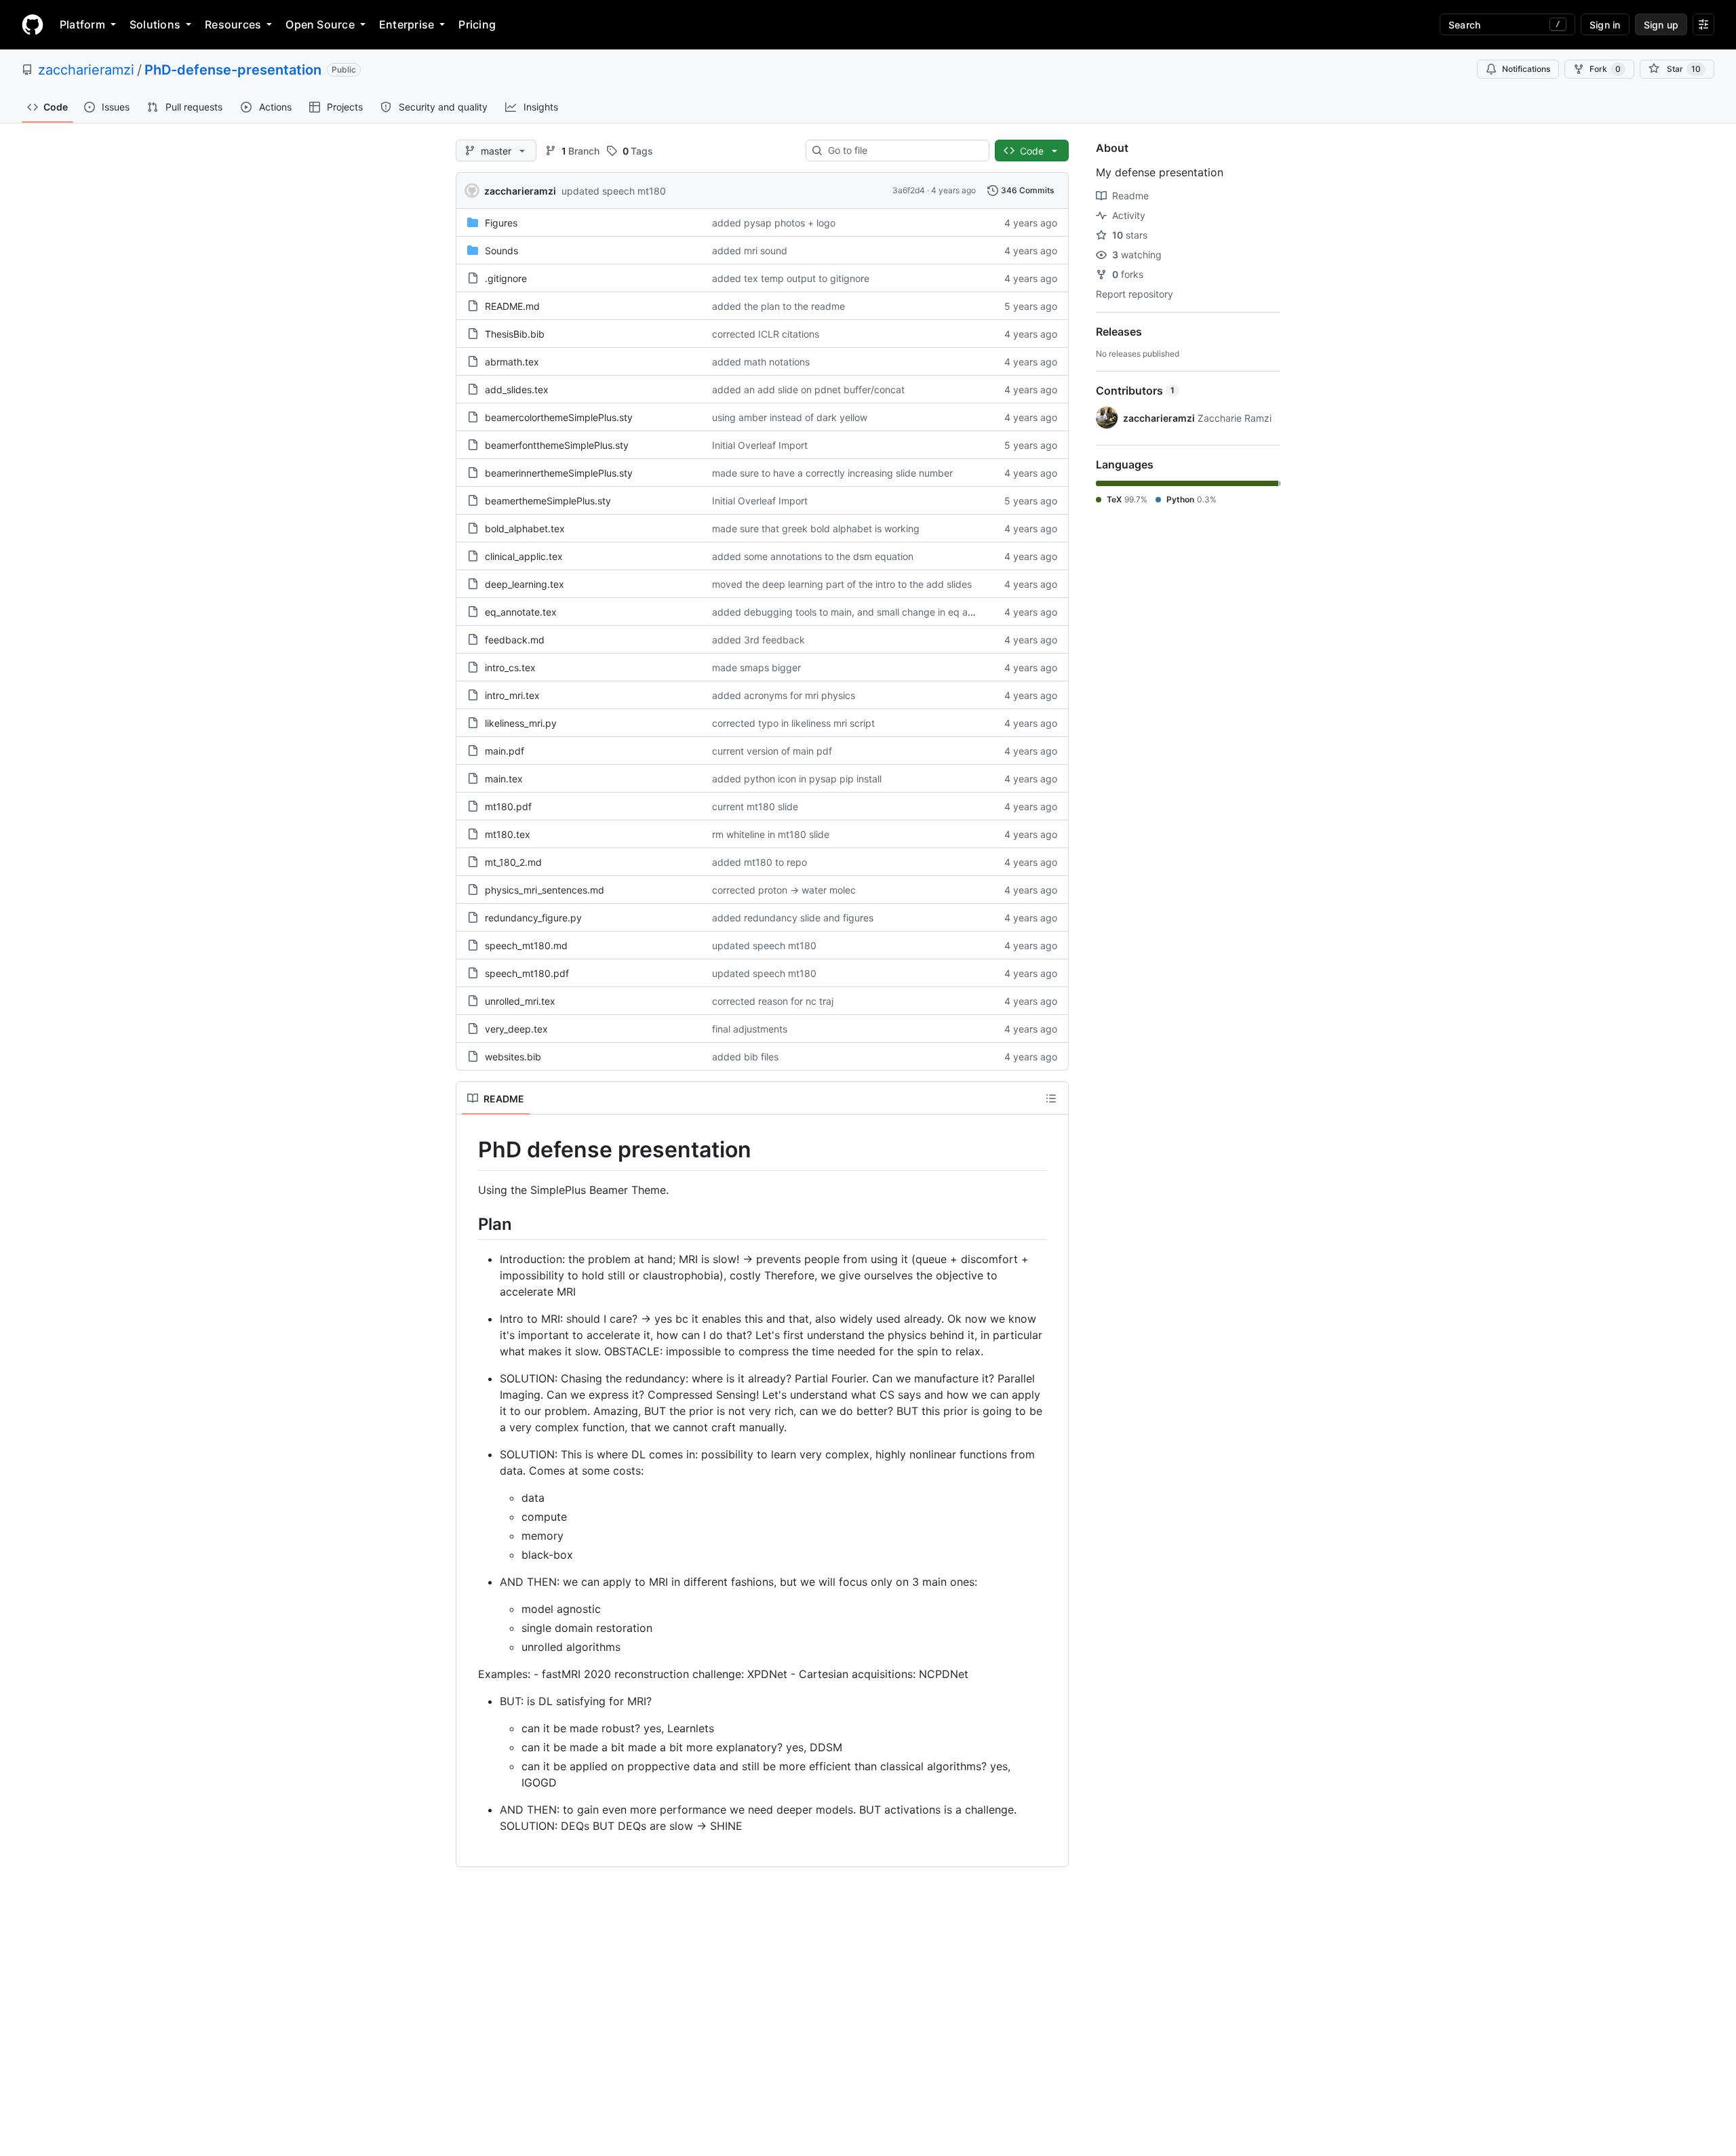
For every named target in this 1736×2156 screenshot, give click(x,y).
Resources (233, 24)
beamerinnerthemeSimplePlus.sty (559, 473)
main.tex (504, 779)
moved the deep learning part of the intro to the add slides (842, 584)
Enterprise (407, 24)
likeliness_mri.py (521, 723)
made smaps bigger (756, 667)
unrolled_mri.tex (520, 1001)
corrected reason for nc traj (773, 1001)
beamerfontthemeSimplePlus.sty (557, 445)
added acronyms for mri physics (784, 695)
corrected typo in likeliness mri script (793, 723)
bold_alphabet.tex (525, 528)
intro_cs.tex (510, 667)
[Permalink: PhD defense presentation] (469, 1150)
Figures (501, 223)
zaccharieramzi (86, 70)
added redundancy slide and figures (793, 918)
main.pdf (505, 751)
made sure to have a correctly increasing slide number (832, 473)
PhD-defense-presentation (233, 70)
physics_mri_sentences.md (545, 890)
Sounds (501, 251)
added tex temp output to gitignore (791, 278)
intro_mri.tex (512, 695)
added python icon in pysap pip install (797, 779)
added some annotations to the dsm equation (813, 556)
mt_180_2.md (513, 862)
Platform (82, 24)
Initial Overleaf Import (760, 445)
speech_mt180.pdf (527, 973)
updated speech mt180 (614, 191)
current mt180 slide (755, 806)
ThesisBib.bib (515, 334)
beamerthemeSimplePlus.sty (548, 501)
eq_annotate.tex (521, 612)
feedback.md (515, 640)
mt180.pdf (508, 806)
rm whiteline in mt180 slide (771, 834)
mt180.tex (508, 834)
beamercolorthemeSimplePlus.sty (559, 417)
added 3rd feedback (758, 640)
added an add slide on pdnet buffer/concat (808, 390)
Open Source (320, 24)
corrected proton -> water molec (784, 890)
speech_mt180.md (526, 945)
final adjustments (750, 1029)
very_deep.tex (516, 1029)
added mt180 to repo (759, 862)
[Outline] (1051, 1098)
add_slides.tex (517, 390)
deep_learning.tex (525, 584)
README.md (512, 306)
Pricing (477, 24)
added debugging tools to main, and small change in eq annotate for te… (874, 612)
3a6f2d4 (909, 190)
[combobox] (903, 151)
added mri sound (750, 251)
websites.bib (513, 1057)
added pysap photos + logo (774, 223)
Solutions (155, 24)
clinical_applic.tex (524, 556)
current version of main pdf (772, 751)
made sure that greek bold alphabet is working (816, 528)
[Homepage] (33, 24)
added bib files (745, 1057)
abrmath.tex (512, 362)
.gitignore (506, 278)
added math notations (761, 362)
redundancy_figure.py (533, 918)
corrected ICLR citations (766, 334)
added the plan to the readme (778, 306)
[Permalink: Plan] (469, 1224)
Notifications (1526, 69)
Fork (1605, 69)
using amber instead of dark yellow (790, 417)
